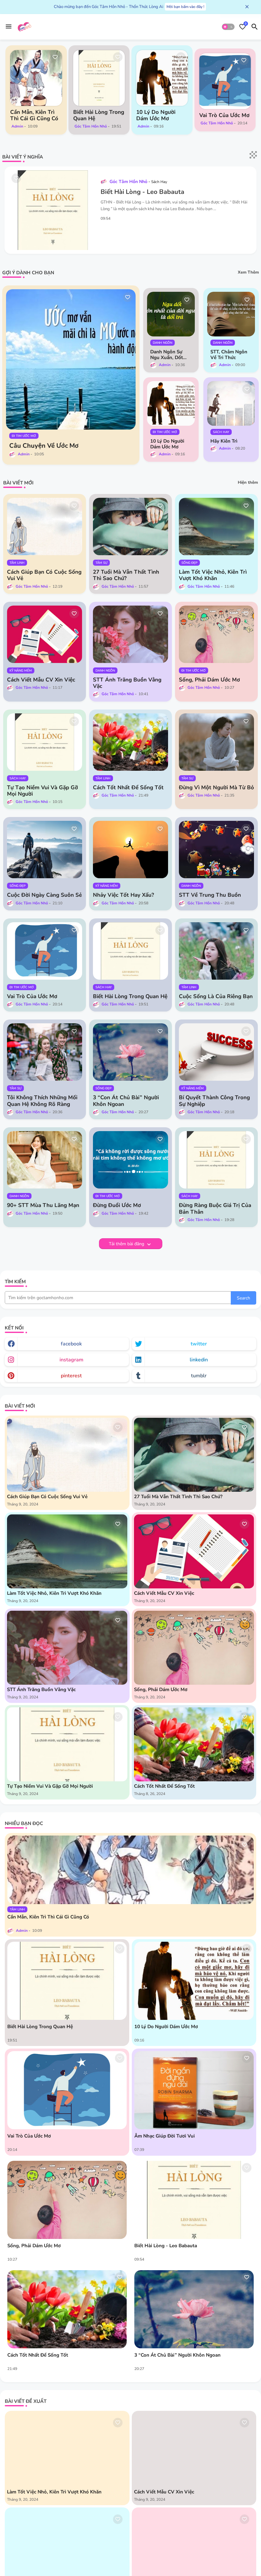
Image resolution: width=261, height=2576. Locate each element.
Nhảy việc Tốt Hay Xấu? (123, 895)
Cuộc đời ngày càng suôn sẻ (44, 895)
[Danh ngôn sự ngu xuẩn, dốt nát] (171, 314)
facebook (71, 1344)
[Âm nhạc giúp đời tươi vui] (194, 2090)
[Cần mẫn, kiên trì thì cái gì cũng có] (36, 78)
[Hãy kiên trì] (231, 403)
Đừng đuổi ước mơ (117, 1205)
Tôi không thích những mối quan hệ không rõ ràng (42, 1101)
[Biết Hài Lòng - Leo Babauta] (194, 2200)
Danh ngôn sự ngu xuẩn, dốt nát (167, 355)
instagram (71, 1360)
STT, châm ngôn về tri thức (229, 355)
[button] (228, 27)
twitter (199, 1344)
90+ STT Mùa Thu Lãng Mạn (43, 1205)
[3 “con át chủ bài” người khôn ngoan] (194, 2309)
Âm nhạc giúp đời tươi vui (165, 2136)
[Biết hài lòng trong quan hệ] (99, 78)
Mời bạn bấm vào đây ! (185, 7)
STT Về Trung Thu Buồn (210, 895)
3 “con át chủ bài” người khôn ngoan (126, 1101)
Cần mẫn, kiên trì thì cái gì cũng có (34, 115)
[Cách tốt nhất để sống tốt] (67, 2309)
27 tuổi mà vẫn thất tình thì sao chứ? (126, 575)
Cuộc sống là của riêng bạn (216, 997)
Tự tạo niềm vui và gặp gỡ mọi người (42, 791)
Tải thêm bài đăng (127, 1244)
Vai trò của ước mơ (224, 115)
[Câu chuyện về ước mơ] (71, 359)
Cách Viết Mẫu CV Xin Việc (41, 680)
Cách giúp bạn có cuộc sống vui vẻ (44, 575)
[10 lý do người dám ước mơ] (162, 78)
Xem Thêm (248, 272)
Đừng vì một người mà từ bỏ (216, 788)
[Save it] (55, 57)
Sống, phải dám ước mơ (209, 680)
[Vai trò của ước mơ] (225, 81)
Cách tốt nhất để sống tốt (128, 788)
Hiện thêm (248, 482)
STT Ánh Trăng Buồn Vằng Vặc (127, 683)
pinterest (71, 1376)
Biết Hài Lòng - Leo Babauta (142, 192)
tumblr (199, 1376)
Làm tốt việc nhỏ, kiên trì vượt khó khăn (213, 575)
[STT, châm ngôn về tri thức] (231, 314)
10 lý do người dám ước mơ (156, 115)
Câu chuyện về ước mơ (44, 446)
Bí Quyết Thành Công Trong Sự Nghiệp (214, 1101)
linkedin (199, 1360)
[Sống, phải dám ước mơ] (67, 2200)
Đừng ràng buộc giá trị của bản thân (215, 1209)
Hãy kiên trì (224, 441)
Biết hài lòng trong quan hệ (99, 115)
